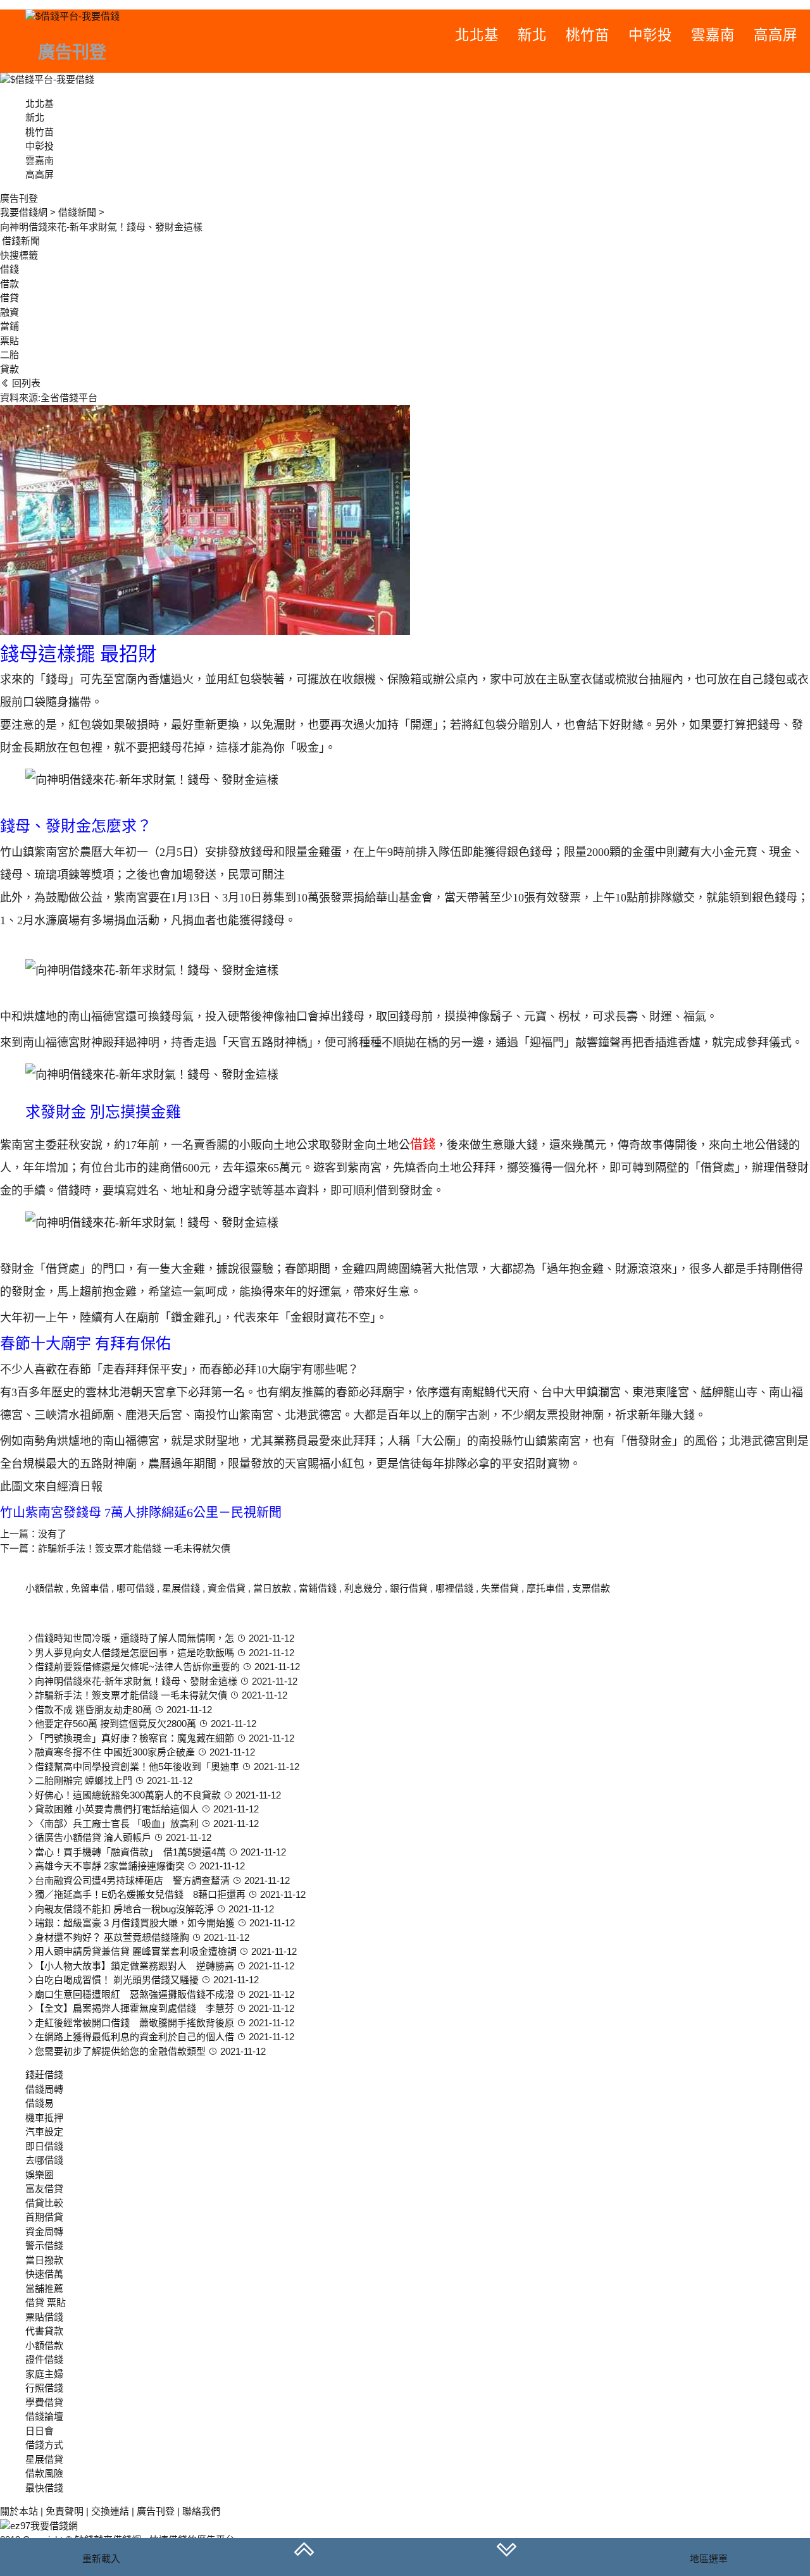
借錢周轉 (44, 2089)
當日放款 (272, 1588)
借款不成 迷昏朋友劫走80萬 (123, 1710)
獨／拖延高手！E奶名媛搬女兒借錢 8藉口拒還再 (170, 1894)
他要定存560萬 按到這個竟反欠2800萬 (146, 1724)
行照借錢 (44, 2388)
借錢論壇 (44, 2416)
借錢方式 (44, 2445)
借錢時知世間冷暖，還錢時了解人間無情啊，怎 (165, 1638)
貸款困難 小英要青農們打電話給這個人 (147, 1809)
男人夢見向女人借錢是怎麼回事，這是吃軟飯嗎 (165, 1653)
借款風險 (44, 2473)
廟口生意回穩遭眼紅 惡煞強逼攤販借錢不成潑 (165, 1994)
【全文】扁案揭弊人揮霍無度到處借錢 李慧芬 (165, 2008)
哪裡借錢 (454, 1588)
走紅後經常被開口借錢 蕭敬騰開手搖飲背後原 (165, 2023)
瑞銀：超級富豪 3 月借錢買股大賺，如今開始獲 (165, 1923)
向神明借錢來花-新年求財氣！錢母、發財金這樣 (166, 1681)
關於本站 (19, 2511)
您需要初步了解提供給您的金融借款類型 (150, 2051)
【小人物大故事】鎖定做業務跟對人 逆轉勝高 (165, 1966)
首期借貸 (44, 2217)
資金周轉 (44, 2232)
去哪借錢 (44, 2160)
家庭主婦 (44, 2374)
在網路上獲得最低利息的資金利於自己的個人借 (165, 2037)
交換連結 (110, 2511)
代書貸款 (44, 2331)
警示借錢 (44, 2245)
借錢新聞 (77, 212)
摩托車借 (545, 1588)
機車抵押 (44, 2118)
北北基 (477, 35)
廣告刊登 (156, 2511)
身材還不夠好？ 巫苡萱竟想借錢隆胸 (142, 1937)
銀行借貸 (409, 1588)
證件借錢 (44, 2359)
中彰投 (650, 35)
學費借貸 (44, 2402)
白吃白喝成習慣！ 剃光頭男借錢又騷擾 (147, 1980)
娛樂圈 (40, 2175)
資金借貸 (227, 1588)
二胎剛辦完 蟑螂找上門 (114, 1780)
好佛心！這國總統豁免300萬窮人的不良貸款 (158, 1795)
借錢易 (40, 2103)
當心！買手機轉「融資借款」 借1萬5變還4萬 (160, 1852)
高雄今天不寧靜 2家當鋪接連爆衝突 (140, 1866)
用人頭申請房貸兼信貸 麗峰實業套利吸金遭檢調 (166, 1951)
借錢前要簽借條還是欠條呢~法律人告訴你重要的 (167, 1667)
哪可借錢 (135, 1588)
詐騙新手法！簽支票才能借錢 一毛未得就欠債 (134, 1548)
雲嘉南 (713, 35)
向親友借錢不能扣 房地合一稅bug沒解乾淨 (154, 1909)
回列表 (25, 383)
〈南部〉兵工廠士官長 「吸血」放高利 (147, 1824)
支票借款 (591, 1588)
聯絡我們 (201, 2511)
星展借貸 (44, 2459)
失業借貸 (500, 1588)
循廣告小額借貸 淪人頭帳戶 (123, 1837)
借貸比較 (44, 2203)
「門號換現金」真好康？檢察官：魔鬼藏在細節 (165, 1738)
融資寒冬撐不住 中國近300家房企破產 (145, 1752)
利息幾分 (363, 1588)
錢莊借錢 (44, 2075)
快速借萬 (44, 2274)
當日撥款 (44, 2260)
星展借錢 (181, 1588)
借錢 (423, 1144)
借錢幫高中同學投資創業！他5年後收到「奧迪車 (167, 1767)
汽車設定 (44, 2132)
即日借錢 (44, 2146)
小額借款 (44, 1588)
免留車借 (90, 1588)
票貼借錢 (44, 2317)
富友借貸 (44, 2189)
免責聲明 (65, 2511)
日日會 (40, 2431)
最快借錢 (44, 2488)
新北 (532, 35)
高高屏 (776, 35)
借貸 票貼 (46, 2302)
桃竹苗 (588, 35)
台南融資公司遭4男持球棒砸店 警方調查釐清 (162, 1880)
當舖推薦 (44, 2288)
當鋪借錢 (318, 1588)
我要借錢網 (24, 212)
